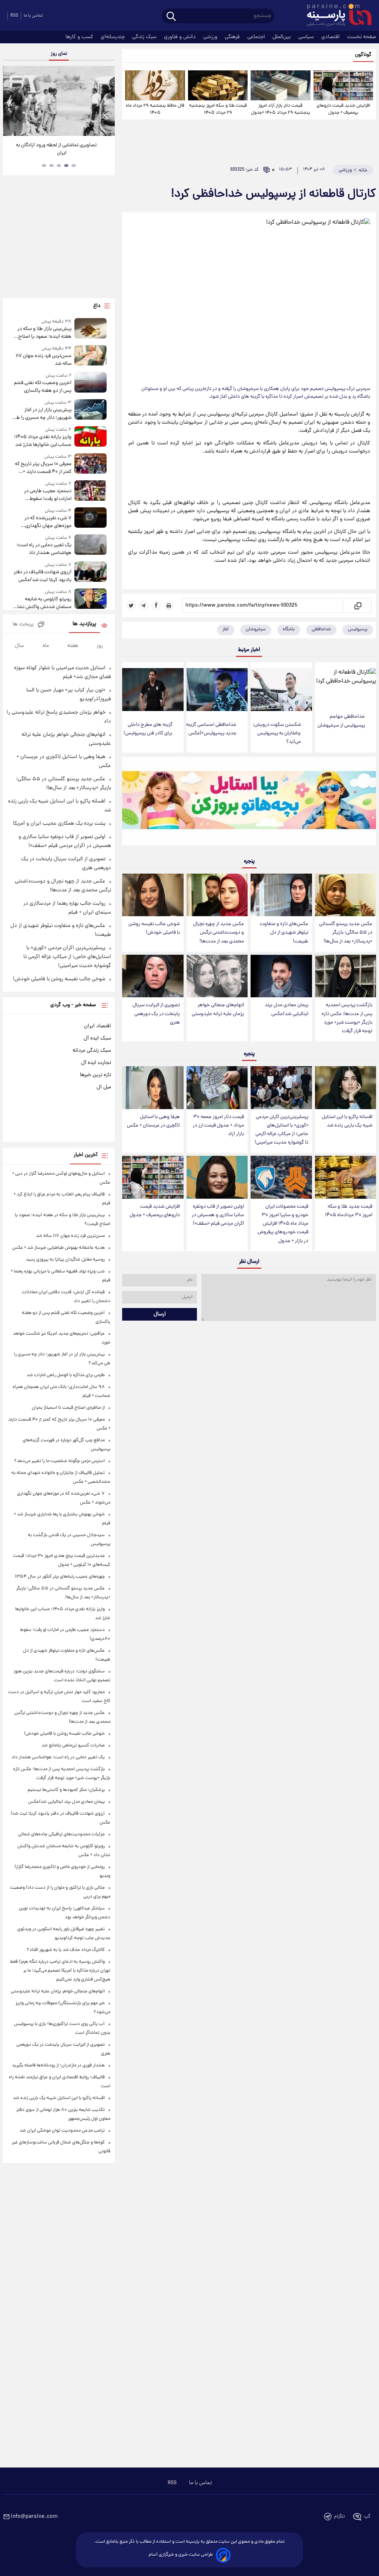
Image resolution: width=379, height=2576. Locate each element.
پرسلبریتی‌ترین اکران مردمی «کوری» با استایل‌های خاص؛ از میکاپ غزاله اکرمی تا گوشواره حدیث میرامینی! (281, 1130)
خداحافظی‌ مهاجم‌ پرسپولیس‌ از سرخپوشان (341, 721)
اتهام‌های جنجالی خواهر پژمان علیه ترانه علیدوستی (218, 1010)
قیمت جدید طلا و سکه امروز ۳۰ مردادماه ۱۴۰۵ (349, 1211)
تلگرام (340, 2517)
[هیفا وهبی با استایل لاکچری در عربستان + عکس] (153, 1088)
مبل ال (104, 1087)
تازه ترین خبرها (95, 1075)
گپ (367, 2517)
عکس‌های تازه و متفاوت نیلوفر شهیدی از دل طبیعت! (284, 933)
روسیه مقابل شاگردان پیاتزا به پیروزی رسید (65, 1260)
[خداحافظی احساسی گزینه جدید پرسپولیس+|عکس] (217, 690)
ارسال (160, 1314)
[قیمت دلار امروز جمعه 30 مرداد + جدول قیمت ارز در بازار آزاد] (217, 1088)
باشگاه (289, 629)
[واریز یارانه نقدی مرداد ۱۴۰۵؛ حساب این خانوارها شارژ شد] (91, 438)
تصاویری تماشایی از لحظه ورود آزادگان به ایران (56, 149)
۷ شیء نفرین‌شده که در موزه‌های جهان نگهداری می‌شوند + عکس (48, 522)
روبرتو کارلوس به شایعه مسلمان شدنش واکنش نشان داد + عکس (43, 603)
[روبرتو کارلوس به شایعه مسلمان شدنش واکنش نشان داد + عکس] (91, 600)
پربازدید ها (84, 624)
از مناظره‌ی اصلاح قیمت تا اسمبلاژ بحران (68, 1408)
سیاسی (307, 37)
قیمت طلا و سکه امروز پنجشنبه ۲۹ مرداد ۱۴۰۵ (218, 109)
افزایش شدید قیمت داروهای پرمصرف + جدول (343, 109)
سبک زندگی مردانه (92, 1051)
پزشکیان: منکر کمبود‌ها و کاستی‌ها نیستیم (66, 1790)
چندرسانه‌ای (113, 37)
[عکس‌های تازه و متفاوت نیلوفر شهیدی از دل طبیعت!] (281, 895)
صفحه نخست (362, 37)
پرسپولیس (358, 629)
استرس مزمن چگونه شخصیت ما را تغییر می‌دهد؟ (59, 1461)
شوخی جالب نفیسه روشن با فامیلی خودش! (154, 928)
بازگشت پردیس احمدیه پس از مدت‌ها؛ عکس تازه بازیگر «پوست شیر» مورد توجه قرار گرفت (347, 1018)
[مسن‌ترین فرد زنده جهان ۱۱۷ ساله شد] (91, 356)
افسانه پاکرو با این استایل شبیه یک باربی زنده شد (347, 1121)
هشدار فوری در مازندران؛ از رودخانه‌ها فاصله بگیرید (58, 2066)
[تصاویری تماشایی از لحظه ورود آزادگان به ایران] (59, 101)
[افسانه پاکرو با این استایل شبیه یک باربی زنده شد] (346, 1088)
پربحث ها (23, 625)
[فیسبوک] (156, 605)
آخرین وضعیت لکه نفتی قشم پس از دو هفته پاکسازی (43, 387)
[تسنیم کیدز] (249, 803)
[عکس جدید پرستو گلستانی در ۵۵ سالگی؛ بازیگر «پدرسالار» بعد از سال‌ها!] (346, 895)
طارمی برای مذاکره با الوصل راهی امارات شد (66, 1375)
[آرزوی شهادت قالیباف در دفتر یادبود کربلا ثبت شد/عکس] (91, 573)
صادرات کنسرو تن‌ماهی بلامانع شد (73, 1746)
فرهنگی (233, 37)
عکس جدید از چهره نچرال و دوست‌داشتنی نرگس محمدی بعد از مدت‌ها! (219, 933)
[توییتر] (131, 605)
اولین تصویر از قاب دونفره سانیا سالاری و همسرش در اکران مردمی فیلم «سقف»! (218, 1215)
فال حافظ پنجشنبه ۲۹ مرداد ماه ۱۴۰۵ (155, 109)
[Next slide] (107, 102)
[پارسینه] (335, 16)
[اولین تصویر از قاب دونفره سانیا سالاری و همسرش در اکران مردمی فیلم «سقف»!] (217, 1177)
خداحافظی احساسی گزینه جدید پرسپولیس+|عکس (211, 729)
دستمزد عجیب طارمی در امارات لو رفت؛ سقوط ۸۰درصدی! (48, 495)
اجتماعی (257, 37)
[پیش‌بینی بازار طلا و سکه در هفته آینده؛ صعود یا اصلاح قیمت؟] (91, 329)
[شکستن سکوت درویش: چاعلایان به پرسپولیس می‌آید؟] (281, 690)
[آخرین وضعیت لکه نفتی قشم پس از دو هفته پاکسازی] (91, 383)
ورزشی (211, 37)
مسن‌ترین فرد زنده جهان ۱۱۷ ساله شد (43, 360)
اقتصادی (331, 37)
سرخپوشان (256, 629)
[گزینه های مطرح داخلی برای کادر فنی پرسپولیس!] (153, 690)
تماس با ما (33, 16)
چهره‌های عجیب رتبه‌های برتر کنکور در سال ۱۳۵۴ (60, 1577)
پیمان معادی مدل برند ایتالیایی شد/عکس (286, 1010)
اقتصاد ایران (98, 1026)
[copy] (357, 605)
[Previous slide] (11, 102)
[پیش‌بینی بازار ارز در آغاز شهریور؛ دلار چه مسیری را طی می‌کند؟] (91, 411)
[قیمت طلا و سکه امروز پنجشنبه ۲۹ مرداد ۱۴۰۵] (218, 85)
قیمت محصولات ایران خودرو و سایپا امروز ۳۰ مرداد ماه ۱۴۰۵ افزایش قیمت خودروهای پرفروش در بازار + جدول (283, 1224)
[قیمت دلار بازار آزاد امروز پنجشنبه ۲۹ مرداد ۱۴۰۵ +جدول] (280, 85)
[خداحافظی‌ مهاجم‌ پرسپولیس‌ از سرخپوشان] (346, 685)
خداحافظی (321, 629)
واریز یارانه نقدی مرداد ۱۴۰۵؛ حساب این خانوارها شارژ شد (43, 441)
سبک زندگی (145, 37)
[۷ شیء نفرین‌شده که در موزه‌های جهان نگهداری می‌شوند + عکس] (91, 519)
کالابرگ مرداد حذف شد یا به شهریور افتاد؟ (66, 1950)
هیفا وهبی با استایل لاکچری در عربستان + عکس (153, 1121)
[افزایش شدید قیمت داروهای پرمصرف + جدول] (343, 85)
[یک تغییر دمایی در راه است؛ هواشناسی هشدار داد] (91, 546)
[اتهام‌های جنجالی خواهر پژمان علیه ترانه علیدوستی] (217, 976)
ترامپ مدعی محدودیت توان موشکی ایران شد (62, 2131)
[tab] (74, 166)
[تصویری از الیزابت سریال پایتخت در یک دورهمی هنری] (153, 976)
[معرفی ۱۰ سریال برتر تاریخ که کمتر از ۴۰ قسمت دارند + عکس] (91, 465)
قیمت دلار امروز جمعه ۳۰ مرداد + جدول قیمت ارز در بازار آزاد (218, 1126)
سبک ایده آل (97, 1038)
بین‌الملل (282, 37)
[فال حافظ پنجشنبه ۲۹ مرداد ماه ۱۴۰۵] (155, 85)
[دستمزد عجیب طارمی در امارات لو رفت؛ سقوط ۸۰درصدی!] (91, 492)
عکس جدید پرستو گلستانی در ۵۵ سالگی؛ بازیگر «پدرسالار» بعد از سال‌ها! (346, 933)
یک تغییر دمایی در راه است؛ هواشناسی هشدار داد (44, 549)
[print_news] (169, 605)
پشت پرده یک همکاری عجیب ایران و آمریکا (59, 824)
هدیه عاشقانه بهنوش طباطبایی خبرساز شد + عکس (58, 1248)
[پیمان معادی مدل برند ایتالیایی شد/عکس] (281, 976)
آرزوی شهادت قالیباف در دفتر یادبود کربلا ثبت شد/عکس (43, 576)
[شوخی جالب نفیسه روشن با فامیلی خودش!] (153, 895)
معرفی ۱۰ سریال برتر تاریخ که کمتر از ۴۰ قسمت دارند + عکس (43, 468)
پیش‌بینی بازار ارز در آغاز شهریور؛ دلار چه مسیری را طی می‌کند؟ (42, 414)
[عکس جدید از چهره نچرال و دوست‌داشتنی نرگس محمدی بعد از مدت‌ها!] (217, 895)
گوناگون (363, 55)
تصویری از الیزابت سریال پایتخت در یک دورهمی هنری (156, 1014)
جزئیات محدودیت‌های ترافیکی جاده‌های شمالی (61, 1834)
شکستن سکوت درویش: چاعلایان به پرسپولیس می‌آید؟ (277, 733)
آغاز (226, 629)
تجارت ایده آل (96, 1063)
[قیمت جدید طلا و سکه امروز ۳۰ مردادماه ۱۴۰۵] (346, 1177)
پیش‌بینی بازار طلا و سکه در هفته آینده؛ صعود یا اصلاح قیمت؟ (44, 333)
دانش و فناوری (181, 37)
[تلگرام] (144, 605)
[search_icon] (171, 17)
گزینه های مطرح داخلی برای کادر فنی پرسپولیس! (148, 729)
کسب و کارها (80, 37)
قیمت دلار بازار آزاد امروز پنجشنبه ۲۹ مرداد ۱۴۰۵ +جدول (281, 109)
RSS (14, 16)
